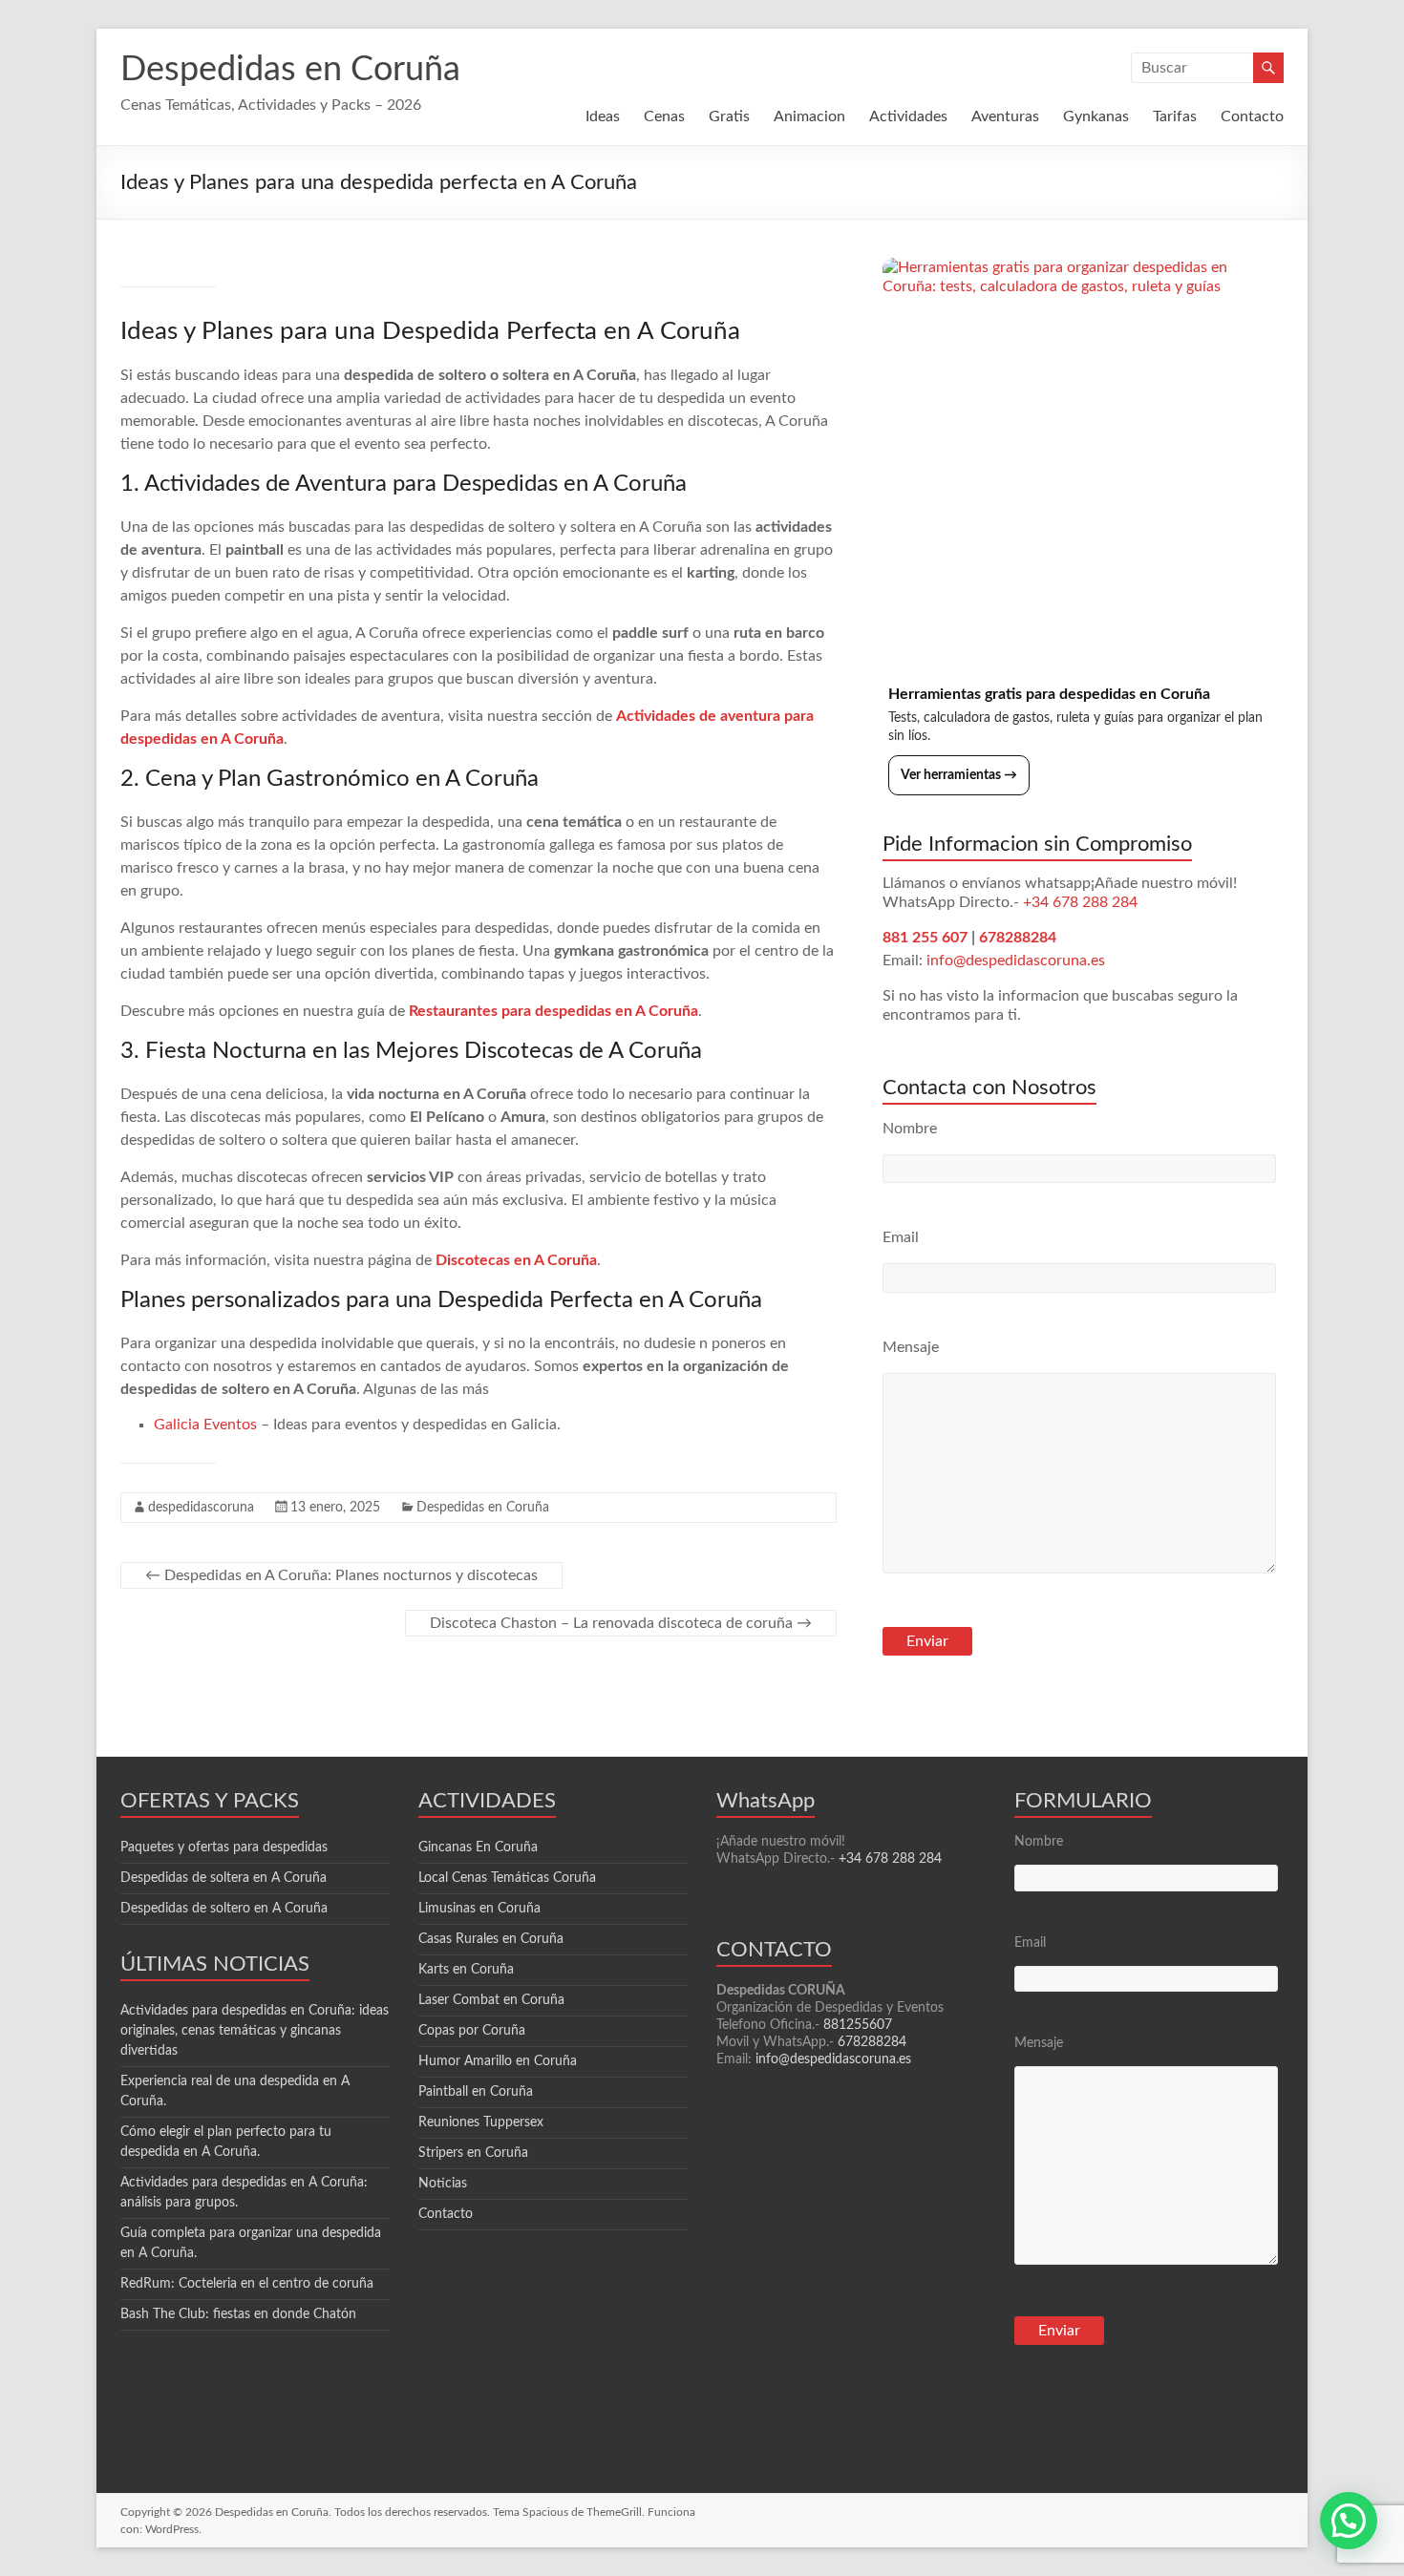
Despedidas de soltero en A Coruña (224, 1909)
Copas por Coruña (472, 2031)
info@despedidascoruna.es (1016, 961)
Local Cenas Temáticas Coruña (507, 1878)
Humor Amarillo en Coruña (498, 2061)
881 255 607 (925, 938)
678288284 (1018, 938)
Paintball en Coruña (476, 2092)
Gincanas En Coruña (478, 1848)
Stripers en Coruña (473, 2153)
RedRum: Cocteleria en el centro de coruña (247, 2284)
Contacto (1252, 116)
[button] (1349, 2521)
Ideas (603, 116)
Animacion (809, 116)
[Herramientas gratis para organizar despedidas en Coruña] (1083, 458)
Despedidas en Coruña (290, 70)
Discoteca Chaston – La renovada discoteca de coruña (621, 1623)
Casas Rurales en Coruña (491, 1939)
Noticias (443, 2184)
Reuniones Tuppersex (481, 2122)
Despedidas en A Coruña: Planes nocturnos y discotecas (341, 1575)
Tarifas (1175, 116)
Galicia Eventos (205, 1425)
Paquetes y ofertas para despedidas (224, 1848)
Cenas (664, 116)
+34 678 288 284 (1080, 902)
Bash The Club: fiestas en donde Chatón (238, 2314)
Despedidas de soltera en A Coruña (223, 1878)
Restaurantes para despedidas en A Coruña (553, 1011)
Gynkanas (1096, 116)
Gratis (729, 116)
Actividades (908, 116)
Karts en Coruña (466, 1970)
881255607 (858, 2025)
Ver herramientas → (959, 775)
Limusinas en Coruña (479, 1909)
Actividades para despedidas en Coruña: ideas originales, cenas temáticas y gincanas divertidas (255, 2031)
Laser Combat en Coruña (491, 2000)
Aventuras (1005, 116)
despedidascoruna (201, 1508)
